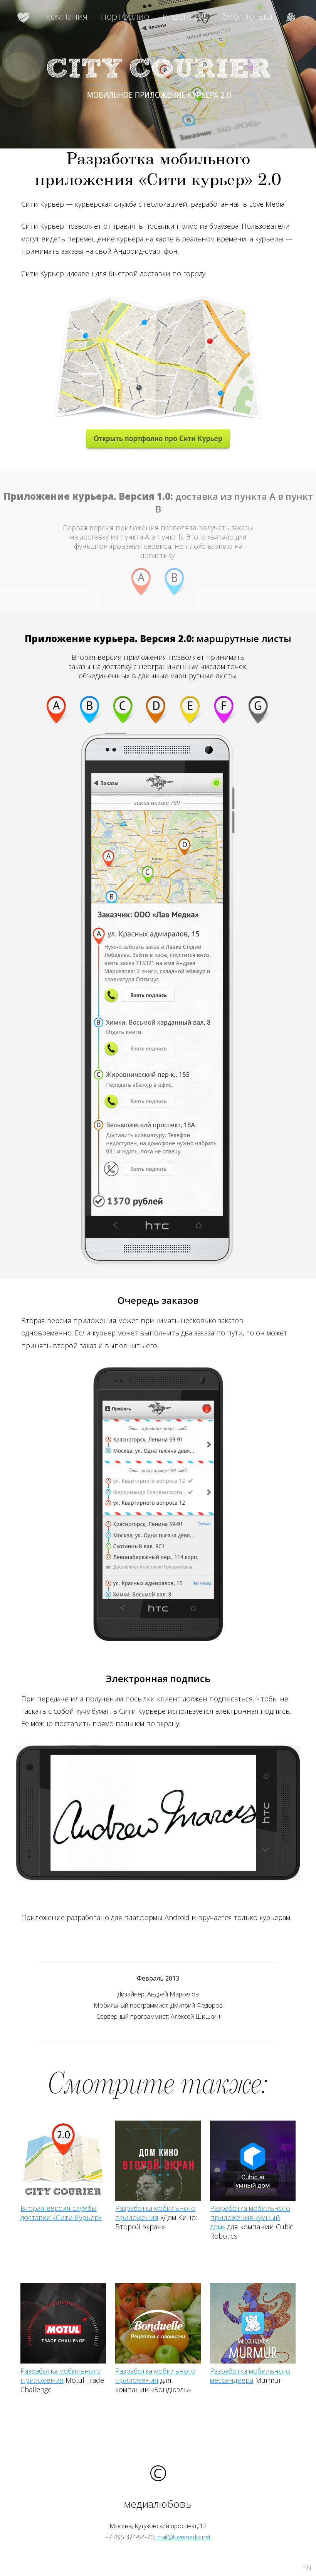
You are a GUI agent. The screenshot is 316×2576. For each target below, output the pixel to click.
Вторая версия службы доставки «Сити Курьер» (61, 2213)
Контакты (291, 16)
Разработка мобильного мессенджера (250, 2375)
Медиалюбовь (25, 16)
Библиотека (247, 16)
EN (307, 2568)
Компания (67, 16)
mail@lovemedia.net (184, 2537)
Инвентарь (186, 16)
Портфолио (125, 16)
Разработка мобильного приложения (155, 2213)
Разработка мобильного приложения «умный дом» (250, 2217)
